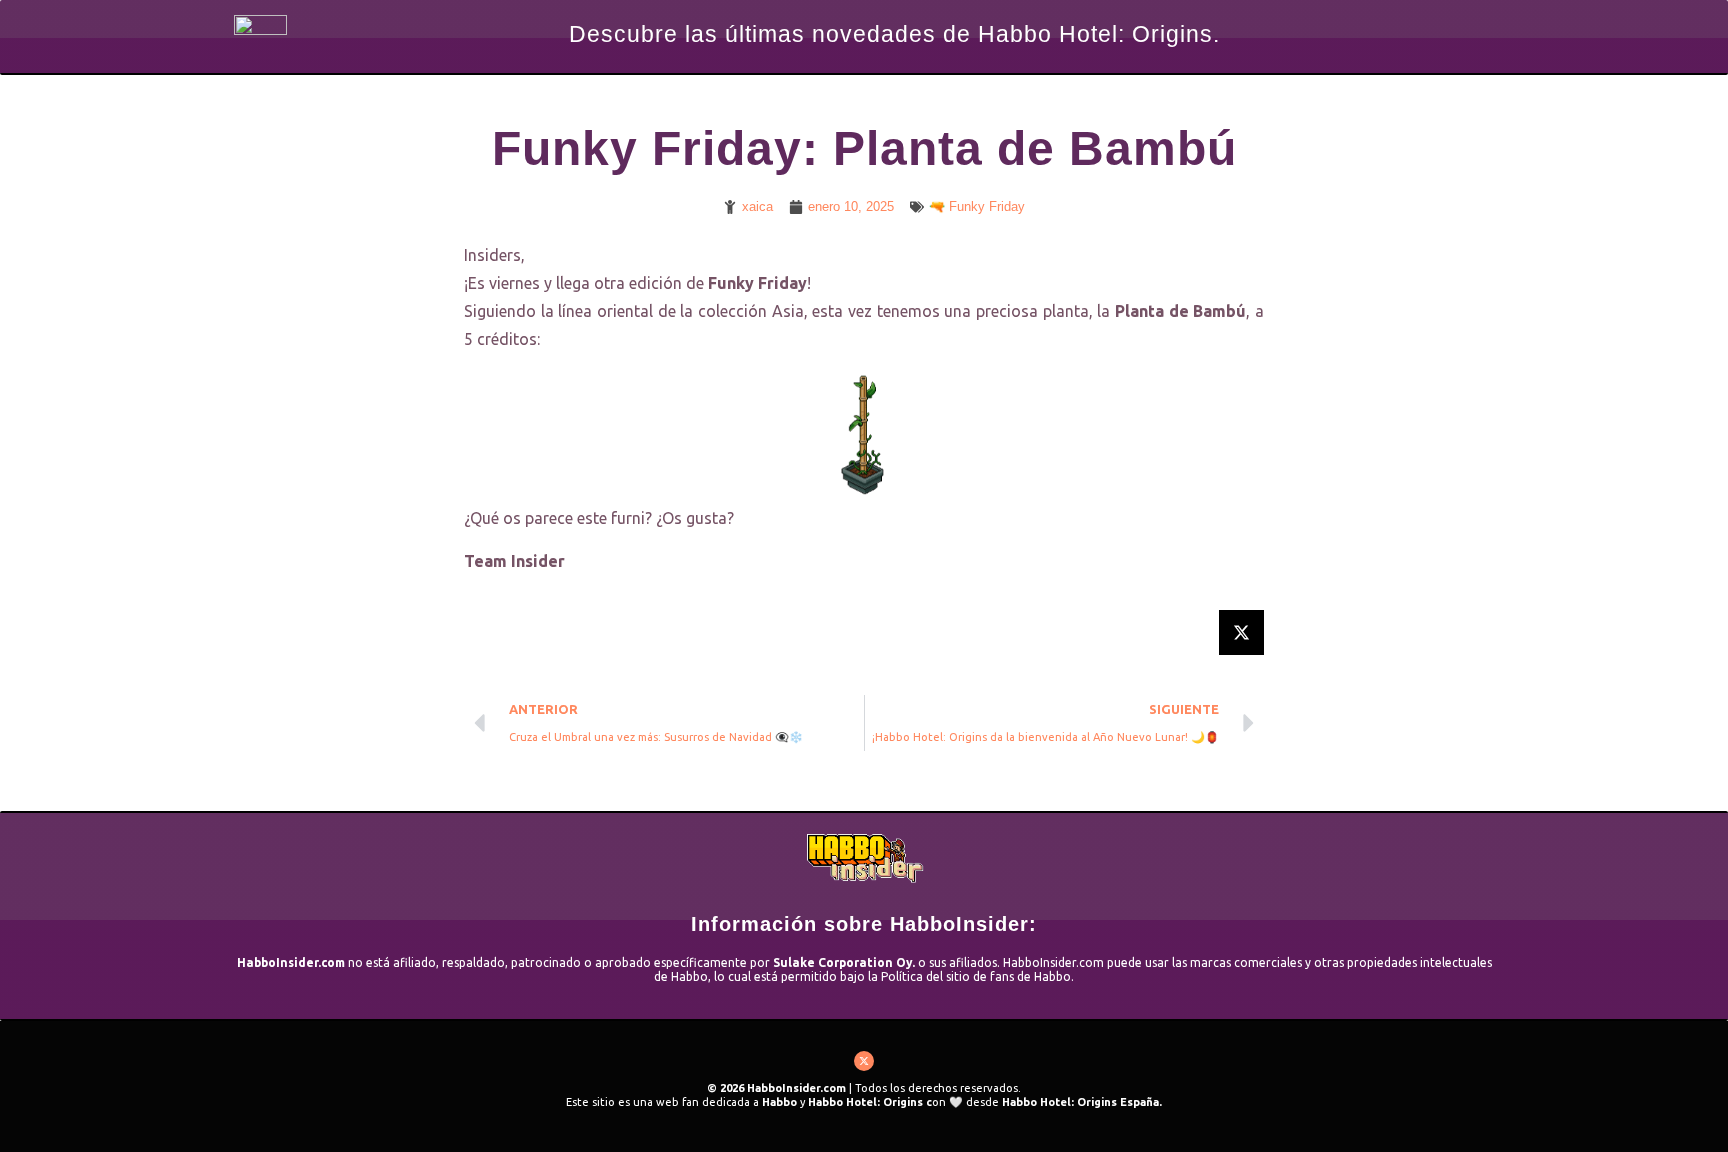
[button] (1241, 632)
